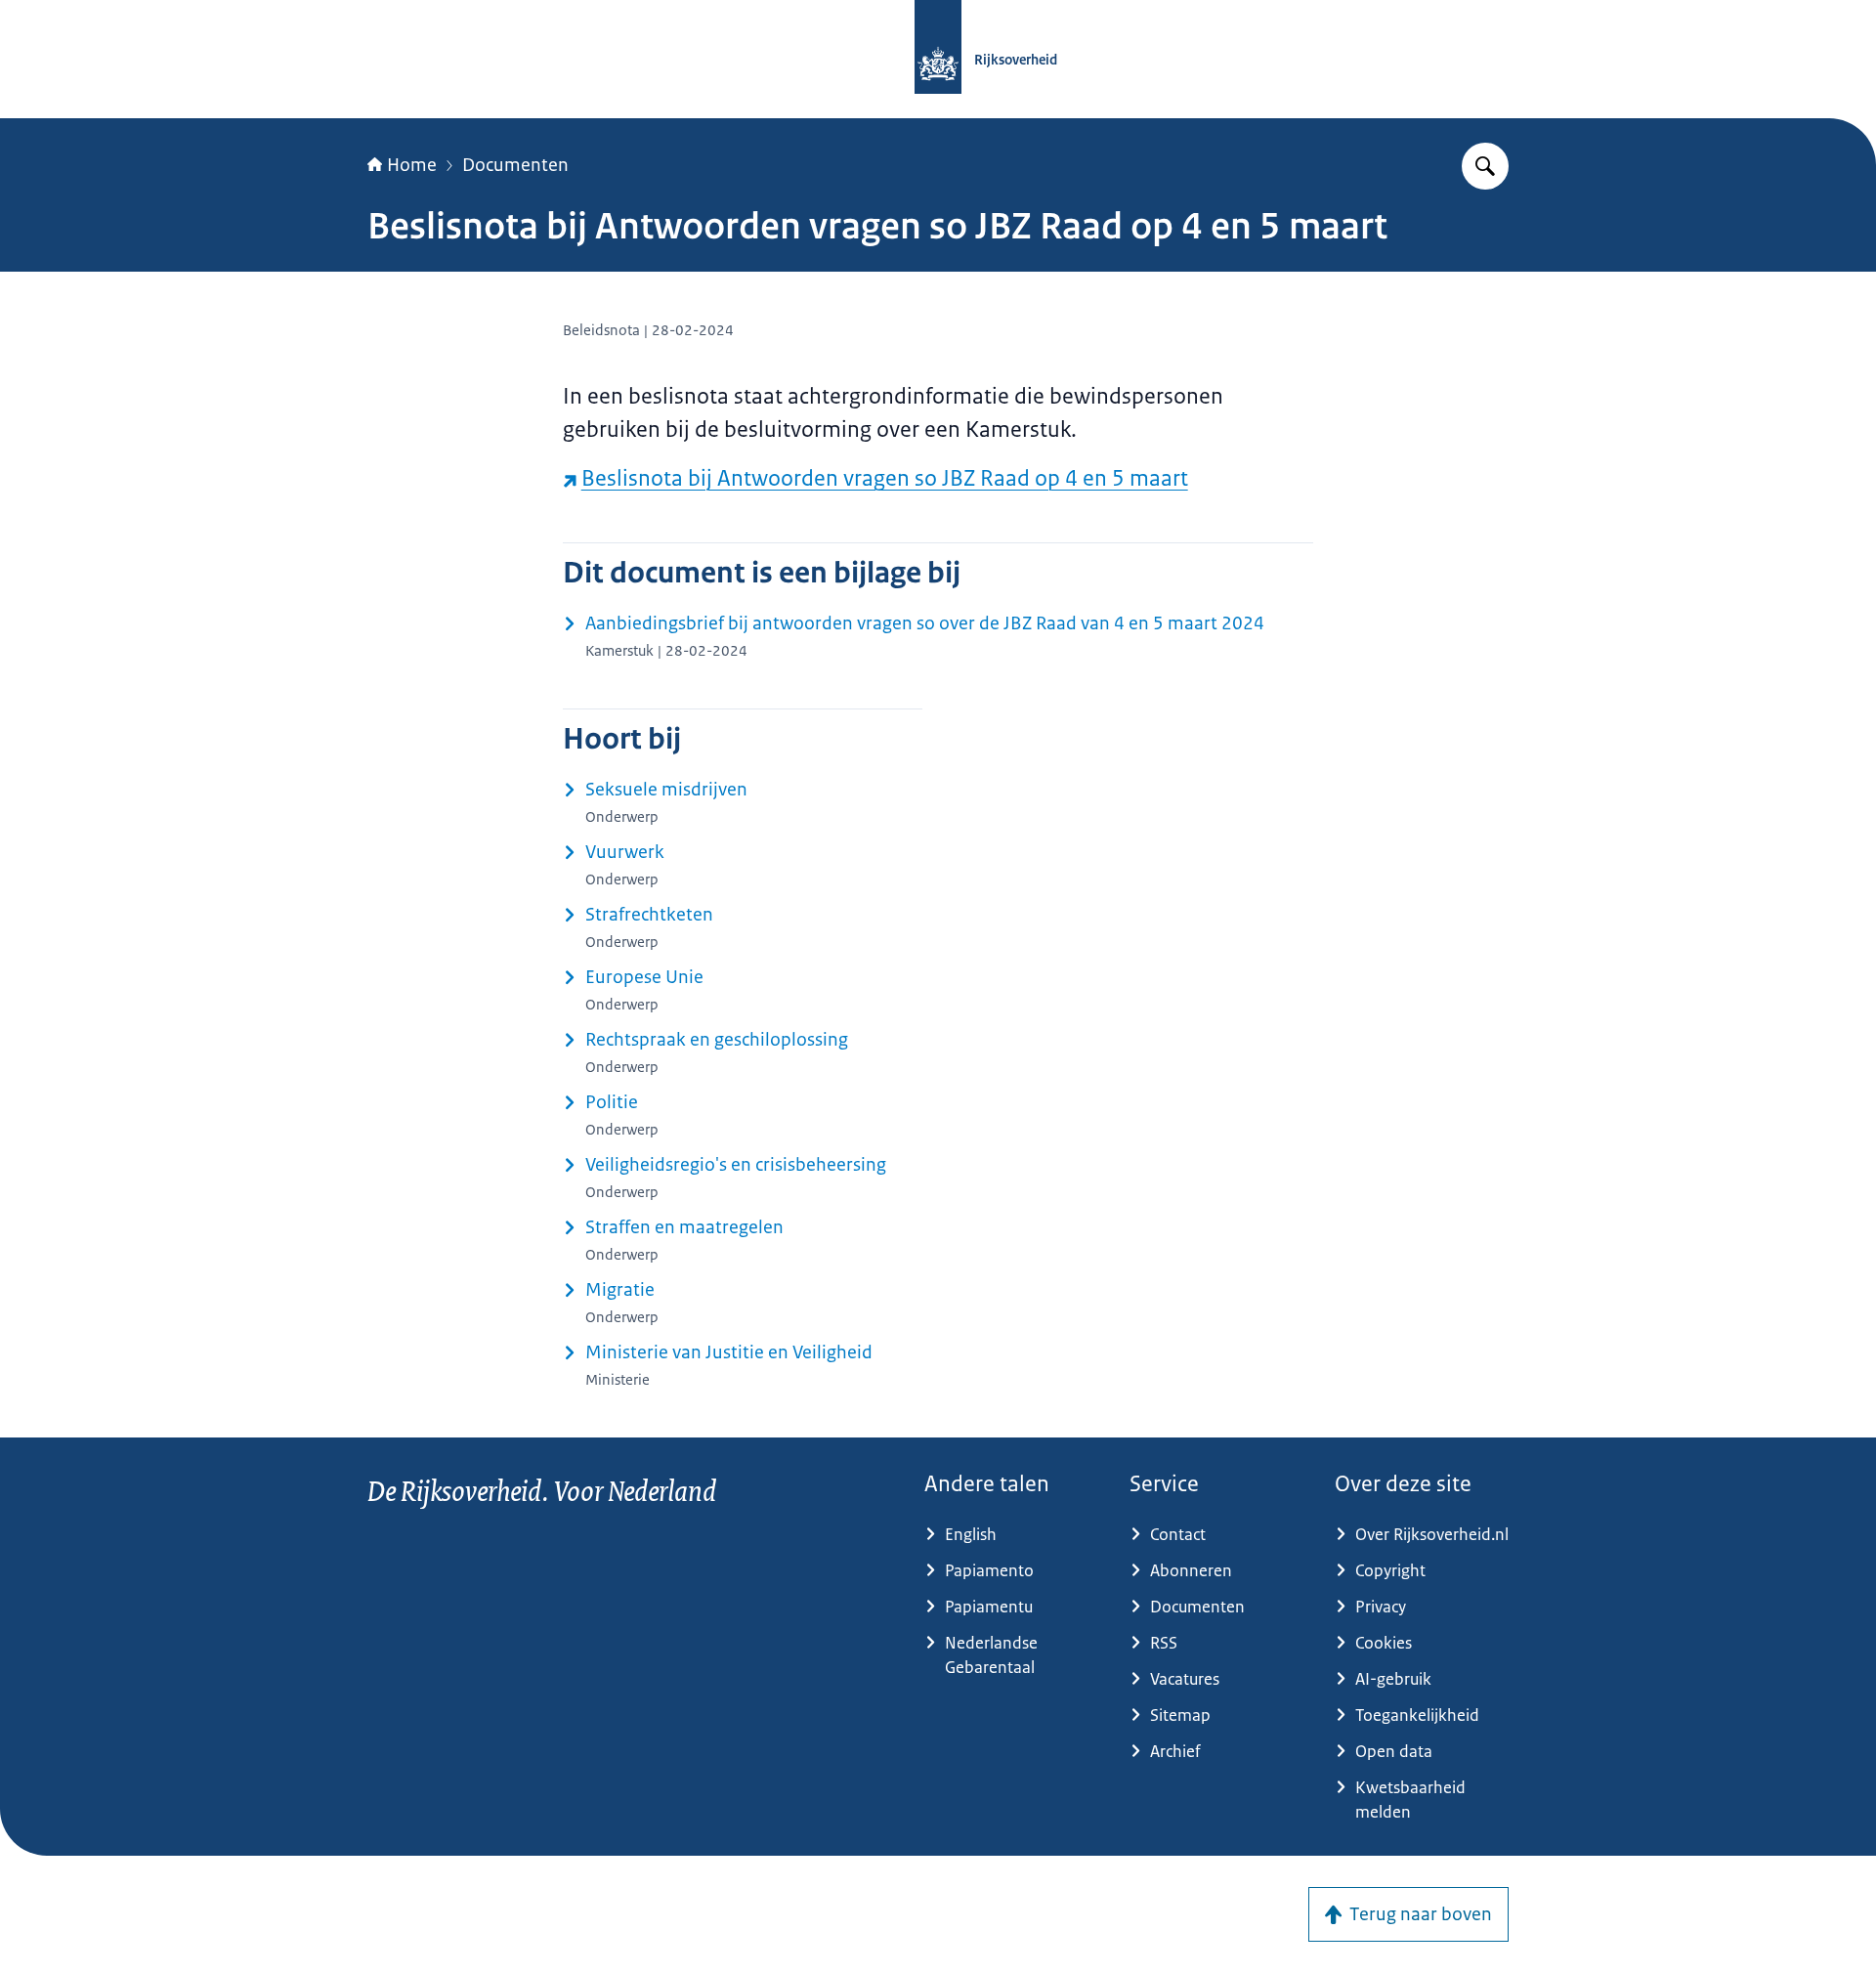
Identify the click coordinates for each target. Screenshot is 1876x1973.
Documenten (515, 165)
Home (412, 165)
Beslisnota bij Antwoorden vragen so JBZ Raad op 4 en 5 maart (885, 478)
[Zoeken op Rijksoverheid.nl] (1485, 166)
